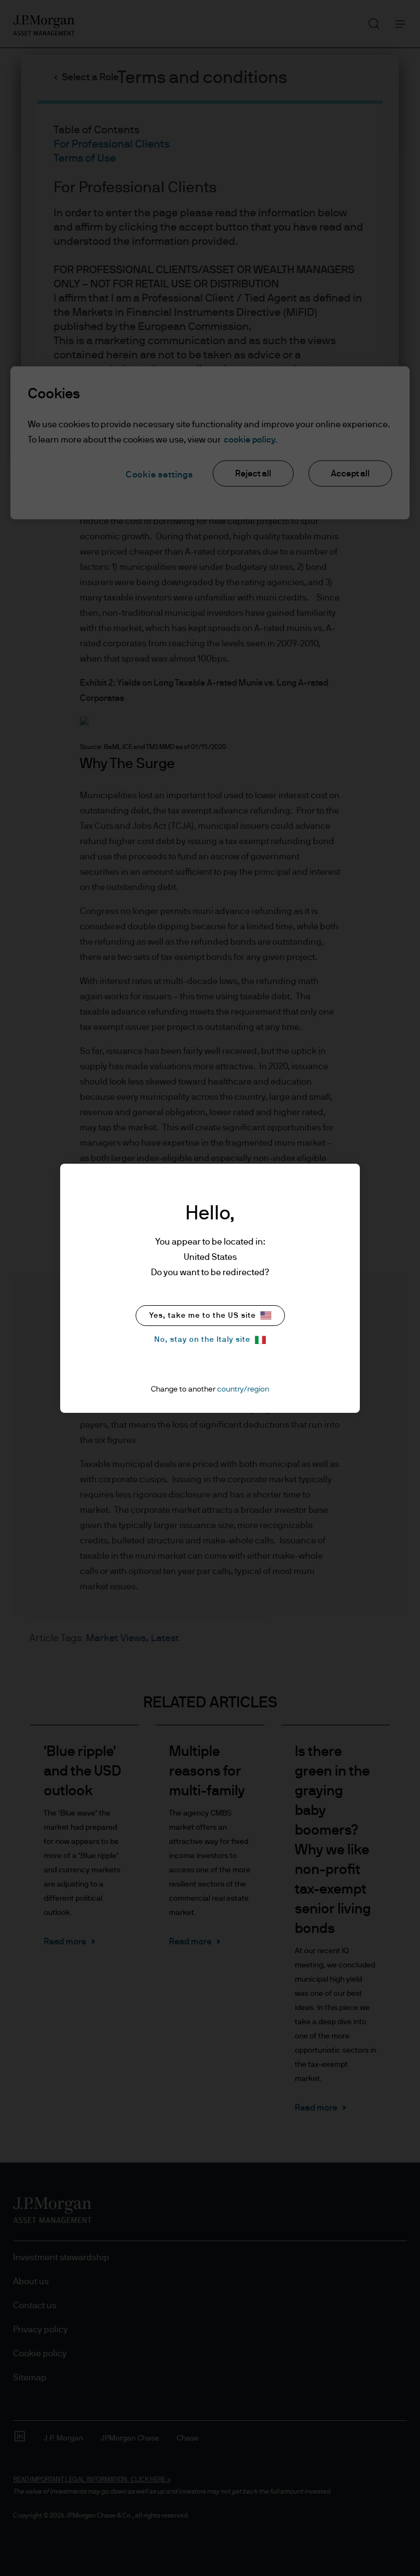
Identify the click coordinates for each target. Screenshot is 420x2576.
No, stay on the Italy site (202, 1340)
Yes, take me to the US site (203, 1316)
